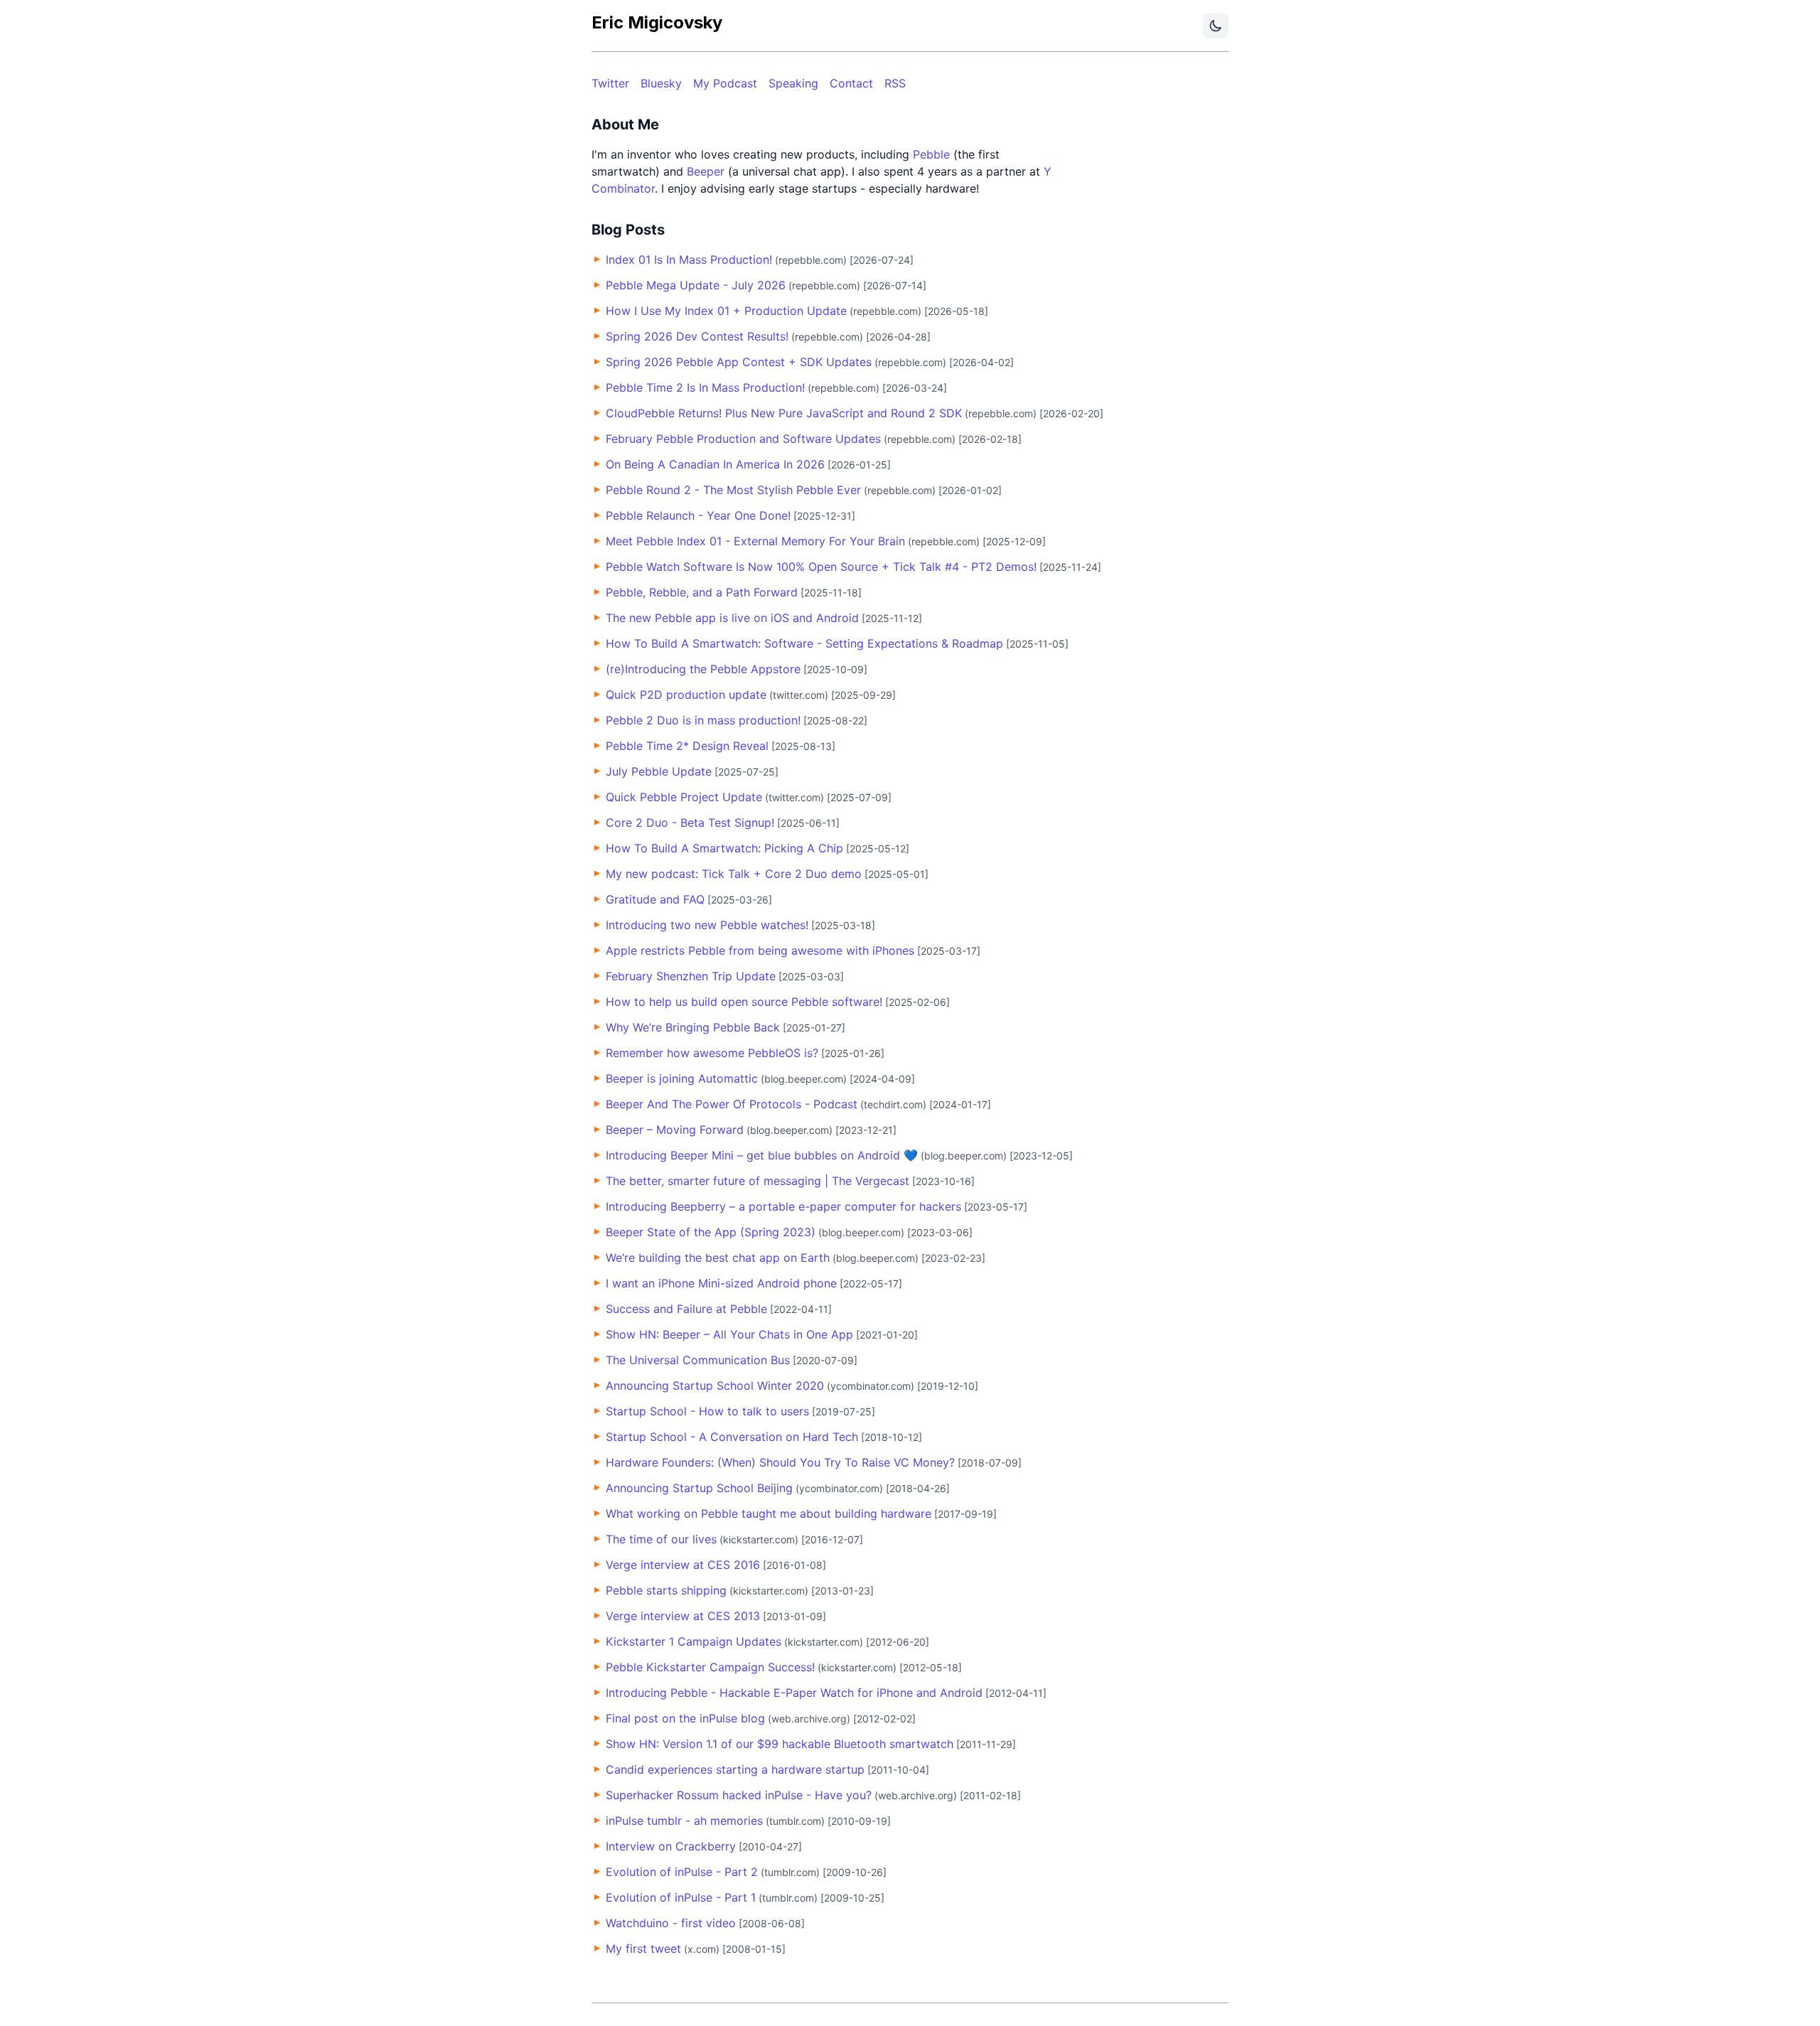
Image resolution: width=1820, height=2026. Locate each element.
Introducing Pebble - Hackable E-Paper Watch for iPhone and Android (794, 1693)
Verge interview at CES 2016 (683, 1565)
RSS (895, 83)
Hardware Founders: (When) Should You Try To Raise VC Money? (780, 1462)
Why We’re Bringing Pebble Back (693, 1027)
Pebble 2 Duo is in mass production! (703, 720)
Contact (851, 83)
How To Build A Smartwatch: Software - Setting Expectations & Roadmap (804, 643)
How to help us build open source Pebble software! (744, 1002)
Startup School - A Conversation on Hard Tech (732, 1437)
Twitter (610, 83)
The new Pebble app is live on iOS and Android (732, 618)
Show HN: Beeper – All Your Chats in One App (729, 1334)
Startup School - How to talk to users (707, 1411)
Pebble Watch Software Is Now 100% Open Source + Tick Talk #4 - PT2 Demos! (821, 567)
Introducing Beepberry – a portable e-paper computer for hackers (783, 1206)
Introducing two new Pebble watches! (707, 925)
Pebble (931, 154)
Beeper (706, 171)
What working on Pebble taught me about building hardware (769, 1513)
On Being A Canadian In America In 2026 (715, 464)
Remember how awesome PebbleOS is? (712, 1053)
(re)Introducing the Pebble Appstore (703, 669)
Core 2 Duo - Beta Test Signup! (690, 822)
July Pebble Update (659, 771)
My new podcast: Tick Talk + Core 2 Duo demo (734, 874)
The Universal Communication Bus (698, 1360)
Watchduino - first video (671, 1923)
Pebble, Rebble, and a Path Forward (702, 592)
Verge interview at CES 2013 (683, 1616)
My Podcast (725, 83)
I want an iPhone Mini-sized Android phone (721, 1283)
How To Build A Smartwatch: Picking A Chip (724, 848)
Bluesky (661, 83)
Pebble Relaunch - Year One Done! (698, 515)
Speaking (793, 83)
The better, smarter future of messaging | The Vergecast (758, 1181)
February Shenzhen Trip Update (691, 976)
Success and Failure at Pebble (686, 1309)
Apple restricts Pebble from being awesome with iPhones (760, 950)
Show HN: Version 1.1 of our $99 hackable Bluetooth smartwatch (780, 1744)
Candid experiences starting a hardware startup (735, 1769)
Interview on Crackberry (671, 1846)
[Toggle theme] (1216, 26)
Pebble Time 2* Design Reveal (687, 746)
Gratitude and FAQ (655, 899)
